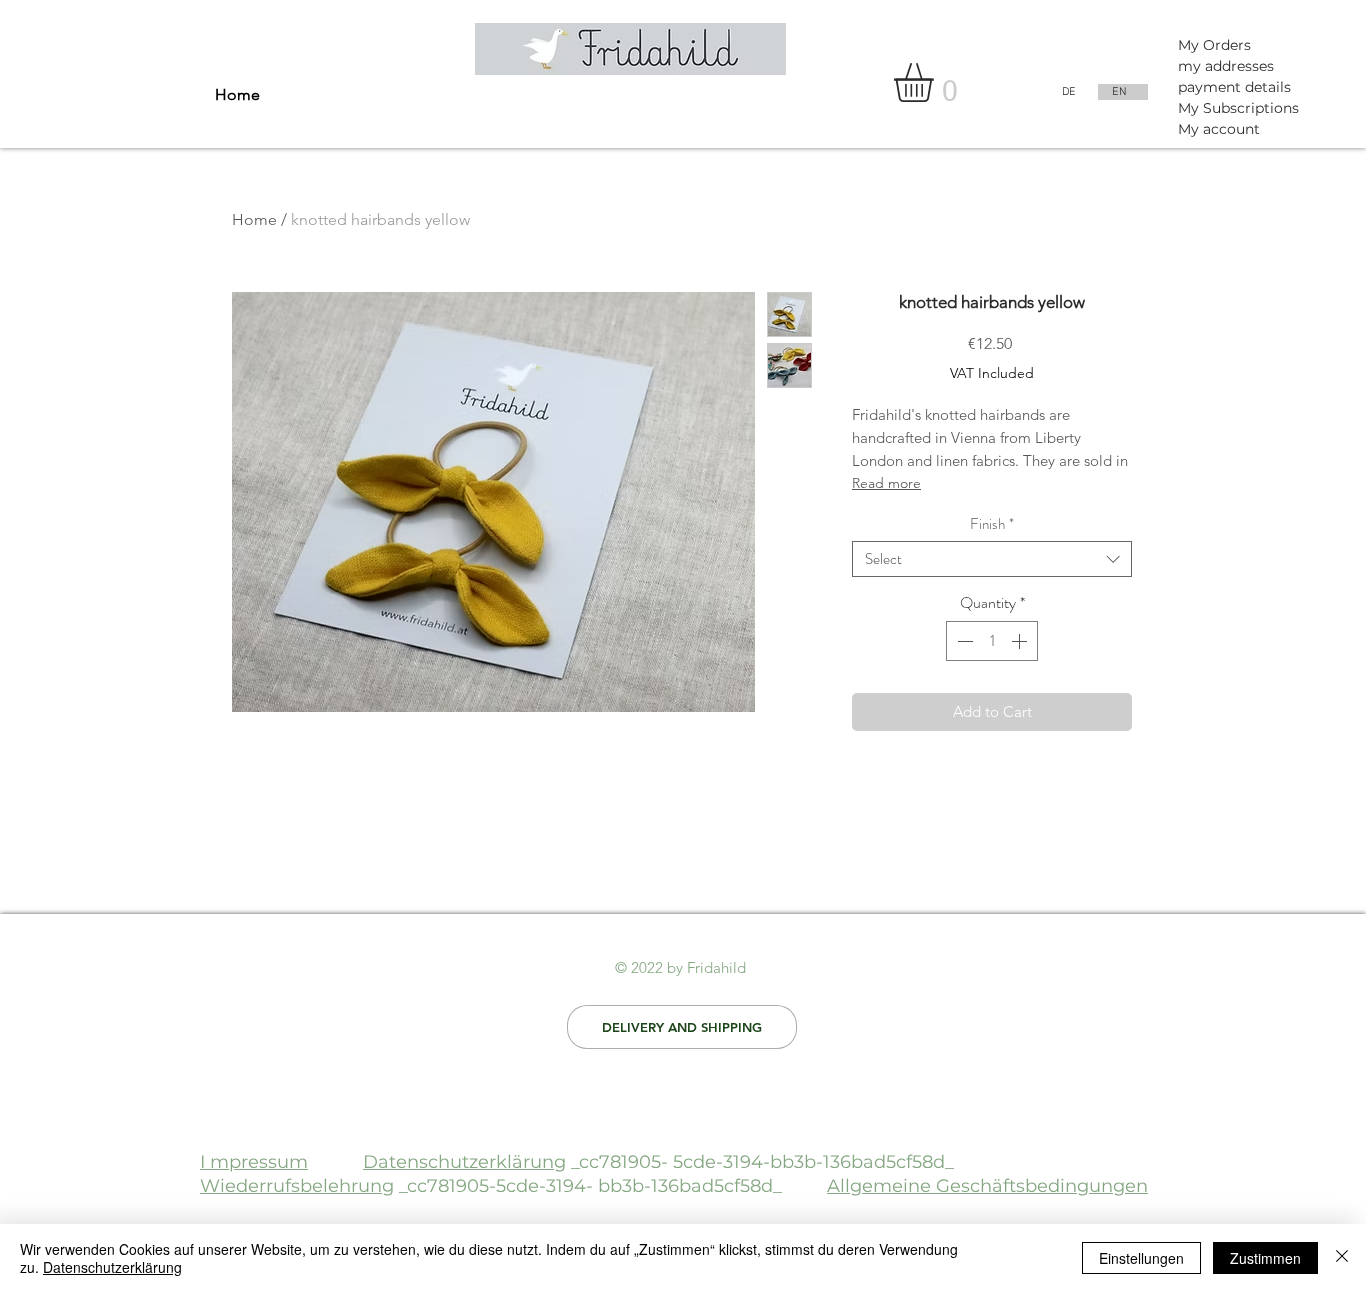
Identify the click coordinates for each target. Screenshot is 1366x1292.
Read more (886, 483)
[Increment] (1021, 641)
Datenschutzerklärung (464, 1162)
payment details (1234, 87)
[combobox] (992, 559)
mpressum (259, 1162)
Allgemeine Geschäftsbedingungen (987, 1186)
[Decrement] (963, 641)
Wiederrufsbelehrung (297, 1186)
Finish (992, 524)
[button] (936, 82)
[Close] (1342, 1258)
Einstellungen (1141, 1258)
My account (1219, 129)
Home (254, 219)
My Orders (1214, 45)
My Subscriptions (1238, 108)
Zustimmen (1265, 1258)
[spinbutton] (992, 641)
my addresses (1226, 66)
